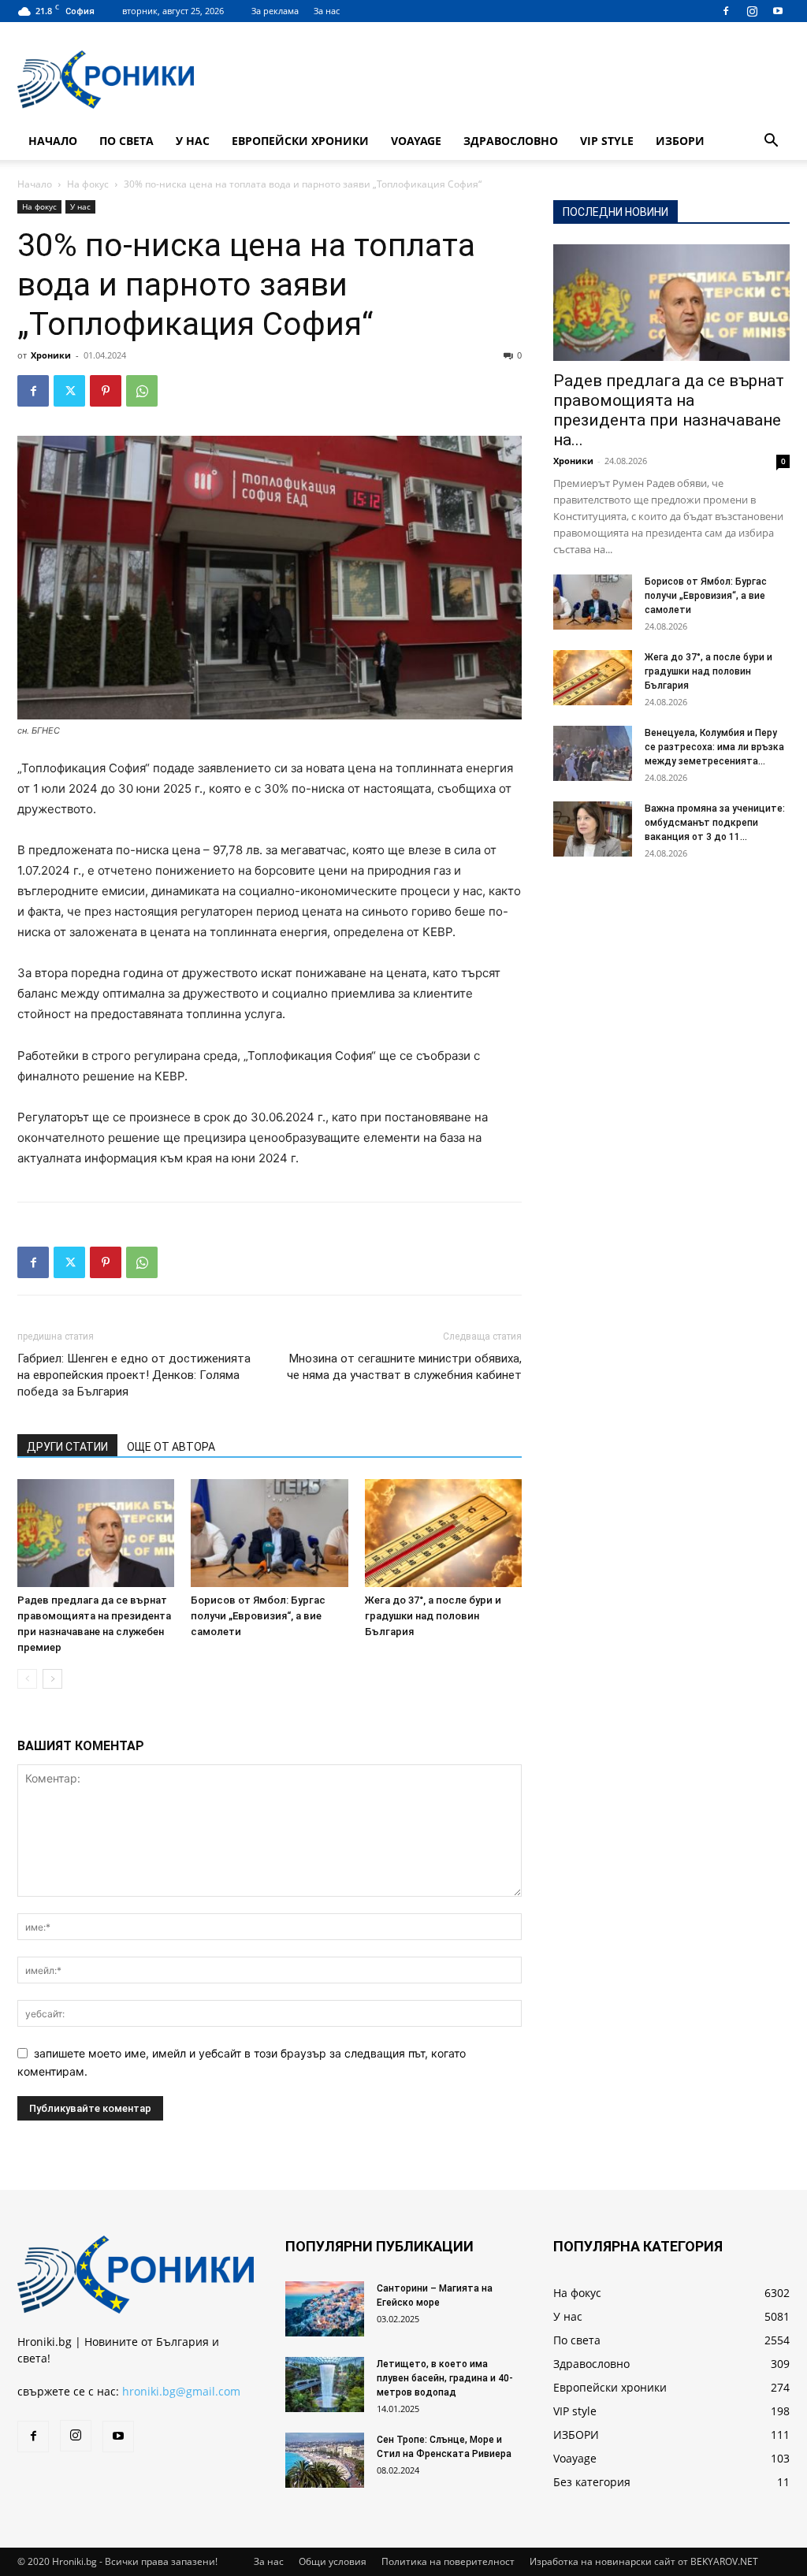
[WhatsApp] (142, 391)
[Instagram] (752, 11)
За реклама (275, 11)
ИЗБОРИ (680, 141)
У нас (193, 141)
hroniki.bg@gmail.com (181, 2391)
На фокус (88, 184)
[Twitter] (69, 391)
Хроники (51, 355)
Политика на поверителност (448, 2561)
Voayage (416, 141)
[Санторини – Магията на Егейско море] (325, 2309)
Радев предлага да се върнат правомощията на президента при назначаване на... (669, 410)
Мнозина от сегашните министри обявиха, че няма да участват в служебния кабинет (404, 1367)
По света (126, 141)
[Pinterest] (106, 391)
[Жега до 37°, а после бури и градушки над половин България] (443, 1533)
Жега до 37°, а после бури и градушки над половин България (433, 1616)
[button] (771, 142)
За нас (327, 11)
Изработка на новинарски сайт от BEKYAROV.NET (644, 2561)
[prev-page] (27, 1679)
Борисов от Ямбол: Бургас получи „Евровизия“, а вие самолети (258, 1616)
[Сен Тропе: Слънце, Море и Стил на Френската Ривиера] (325, 2460)
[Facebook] (726, 11)
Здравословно (511, 141)
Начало (53, 141)
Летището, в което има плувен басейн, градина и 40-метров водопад (445, 2378)
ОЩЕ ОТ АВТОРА (171, 1447)
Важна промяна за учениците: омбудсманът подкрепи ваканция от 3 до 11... (715, 823)
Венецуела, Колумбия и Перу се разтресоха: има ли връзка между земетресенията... (714, 747)
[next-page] (52, 1679)
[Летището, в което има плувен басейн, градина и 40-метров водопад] (325, 2385)
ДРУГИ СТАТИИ (67, 1447)
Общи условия (333, 2561)
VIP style (607, 141)
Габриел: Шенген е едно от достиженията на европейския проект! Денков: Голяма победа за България (134, 1375)
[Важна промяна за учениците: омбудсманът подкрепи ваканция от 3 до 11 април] (593, 829)
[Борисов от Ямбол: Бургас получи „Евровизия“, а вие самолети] (269, 1533)
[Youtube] (778, 11)
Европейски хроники (300, 141)
